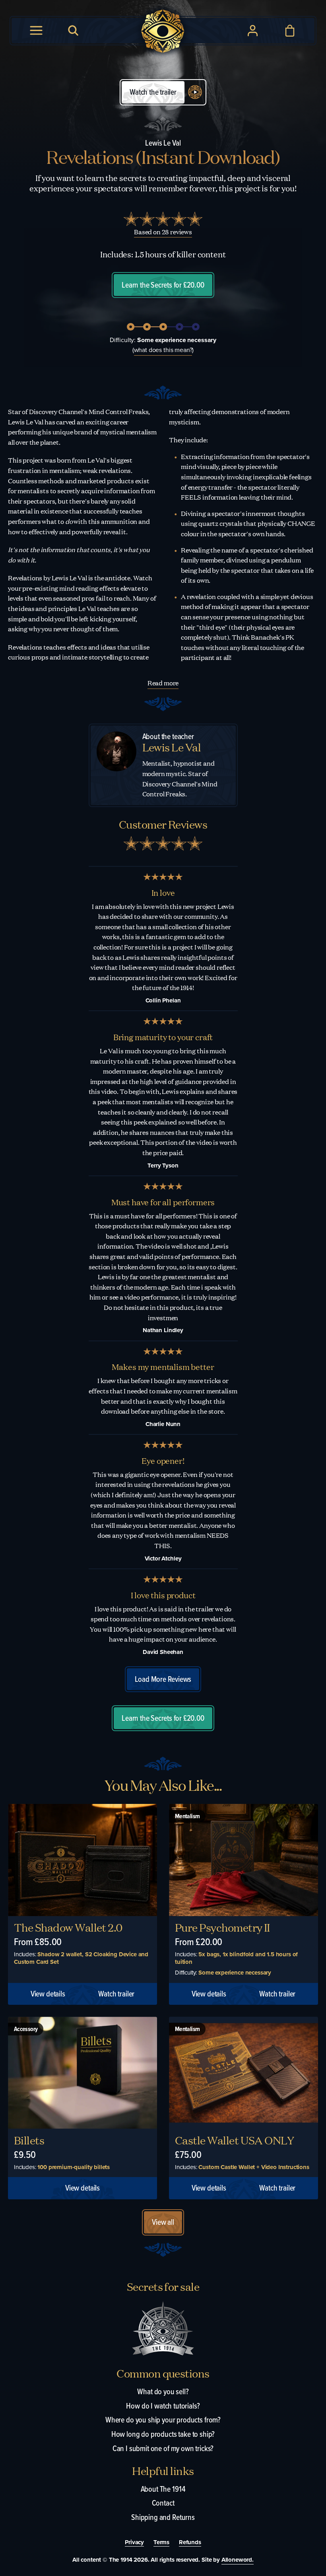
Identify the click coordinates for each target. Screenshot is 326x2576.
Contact (163, 2503)
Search (74, 31)
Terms (161, 2543)
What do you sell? (163, 2391)
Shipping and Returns (163, 2517)
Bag (290, 31)
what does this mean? (163, 350)
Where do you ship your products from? (163, 2420)
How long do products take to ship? (163, 2434)
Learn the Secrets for (163, 285)
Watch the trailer (153, 92)
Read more (163, 683)
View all (163, 2222)
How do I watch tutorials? (163, 2406)
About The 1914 (163, 2489)
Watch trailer (116, 1994)
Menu (36, 31)
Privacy (134, 2543)
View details (48, 1994)
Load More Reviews (163, 1679)
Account (253, 31)
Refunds (190, 2543)
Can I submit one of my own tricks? (163, 2448)
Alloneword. (238, 2560)
